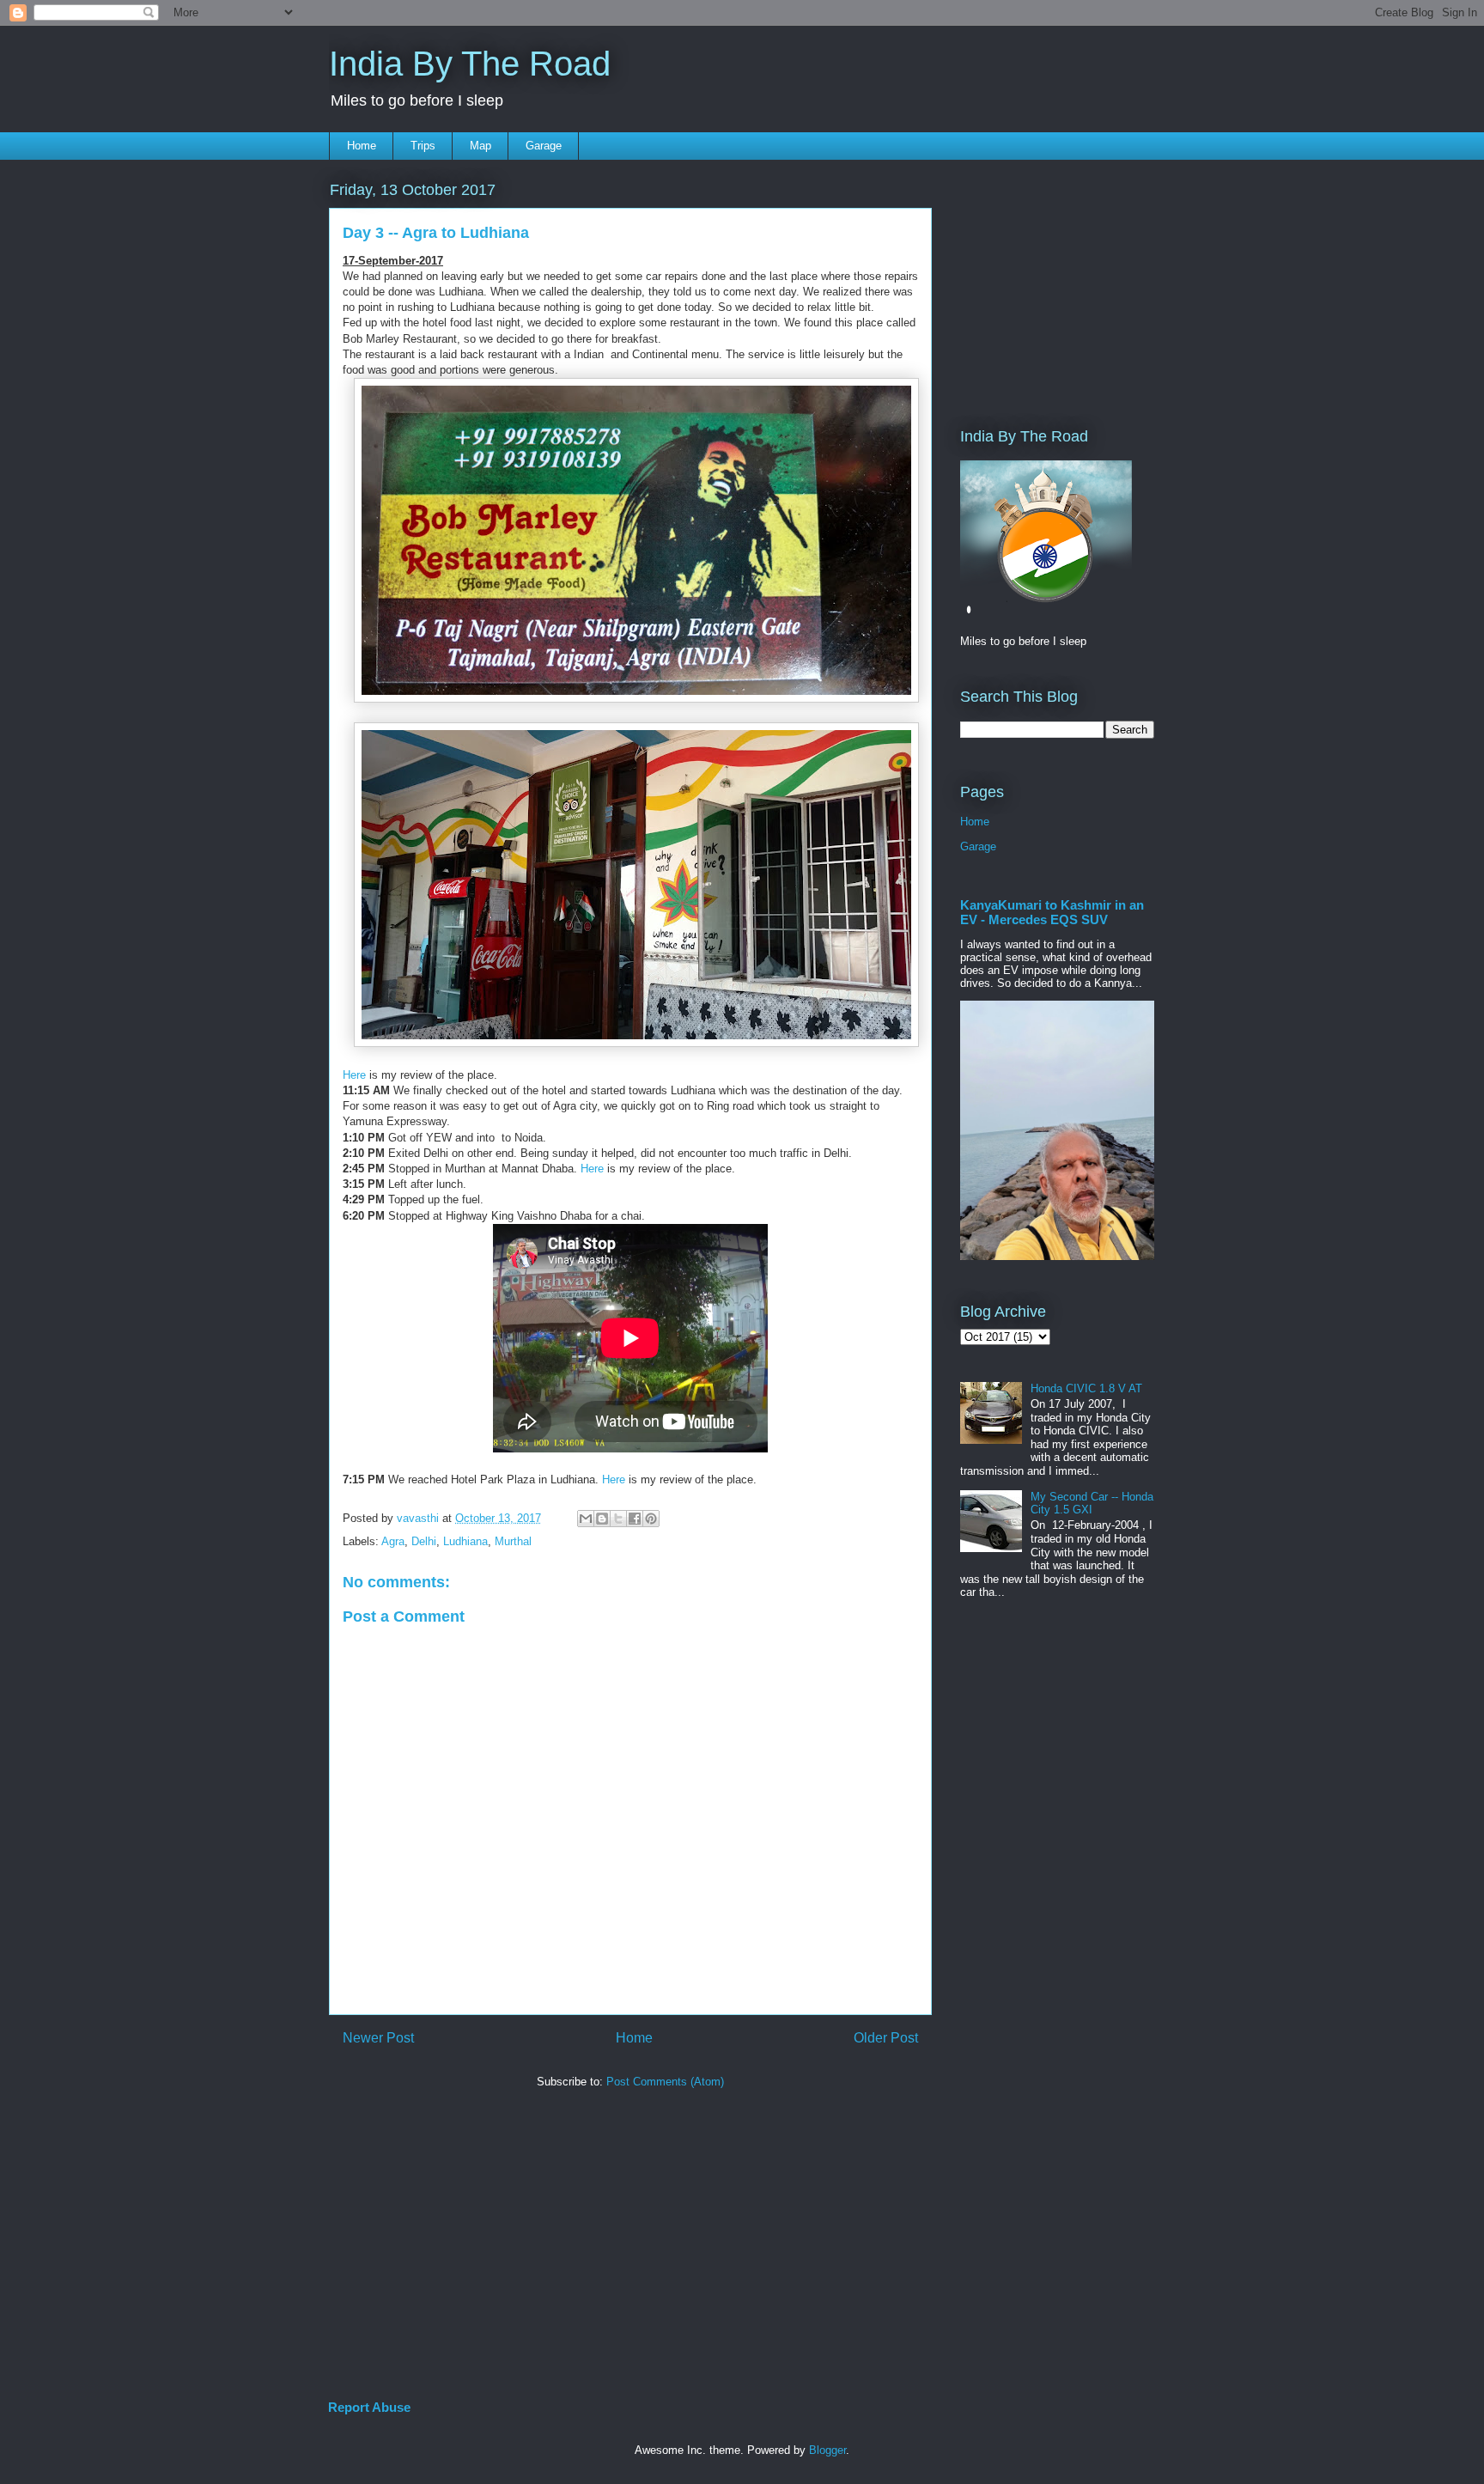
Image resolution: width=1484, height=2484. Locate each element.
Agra (393, 1541)
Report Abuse (369, 2407)
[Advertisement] (1012, 281)
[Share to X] (618, 1519)
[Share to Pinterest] (651, 1519)
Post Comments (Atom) (665, 2082)
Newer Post (378, 2038)
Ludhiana (465, 1541)
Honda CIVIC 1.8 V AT (1086, 1388)
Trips (423, 146)
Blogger (827, 2450)
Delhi (424, 1541)
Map (480, 146)
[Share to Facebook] (635, 1519)
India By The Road (470, 64)
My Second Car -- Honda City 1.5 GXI (1092, 1504)
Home (362, 146)
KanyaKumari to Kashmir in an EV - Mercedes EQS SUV (1052, 912)
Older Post (886, 2038)
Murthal (513, 1541)
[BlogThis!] (602, 1519)
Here (354, 1075)
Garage (544, 146)
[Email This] (586, 1519)
